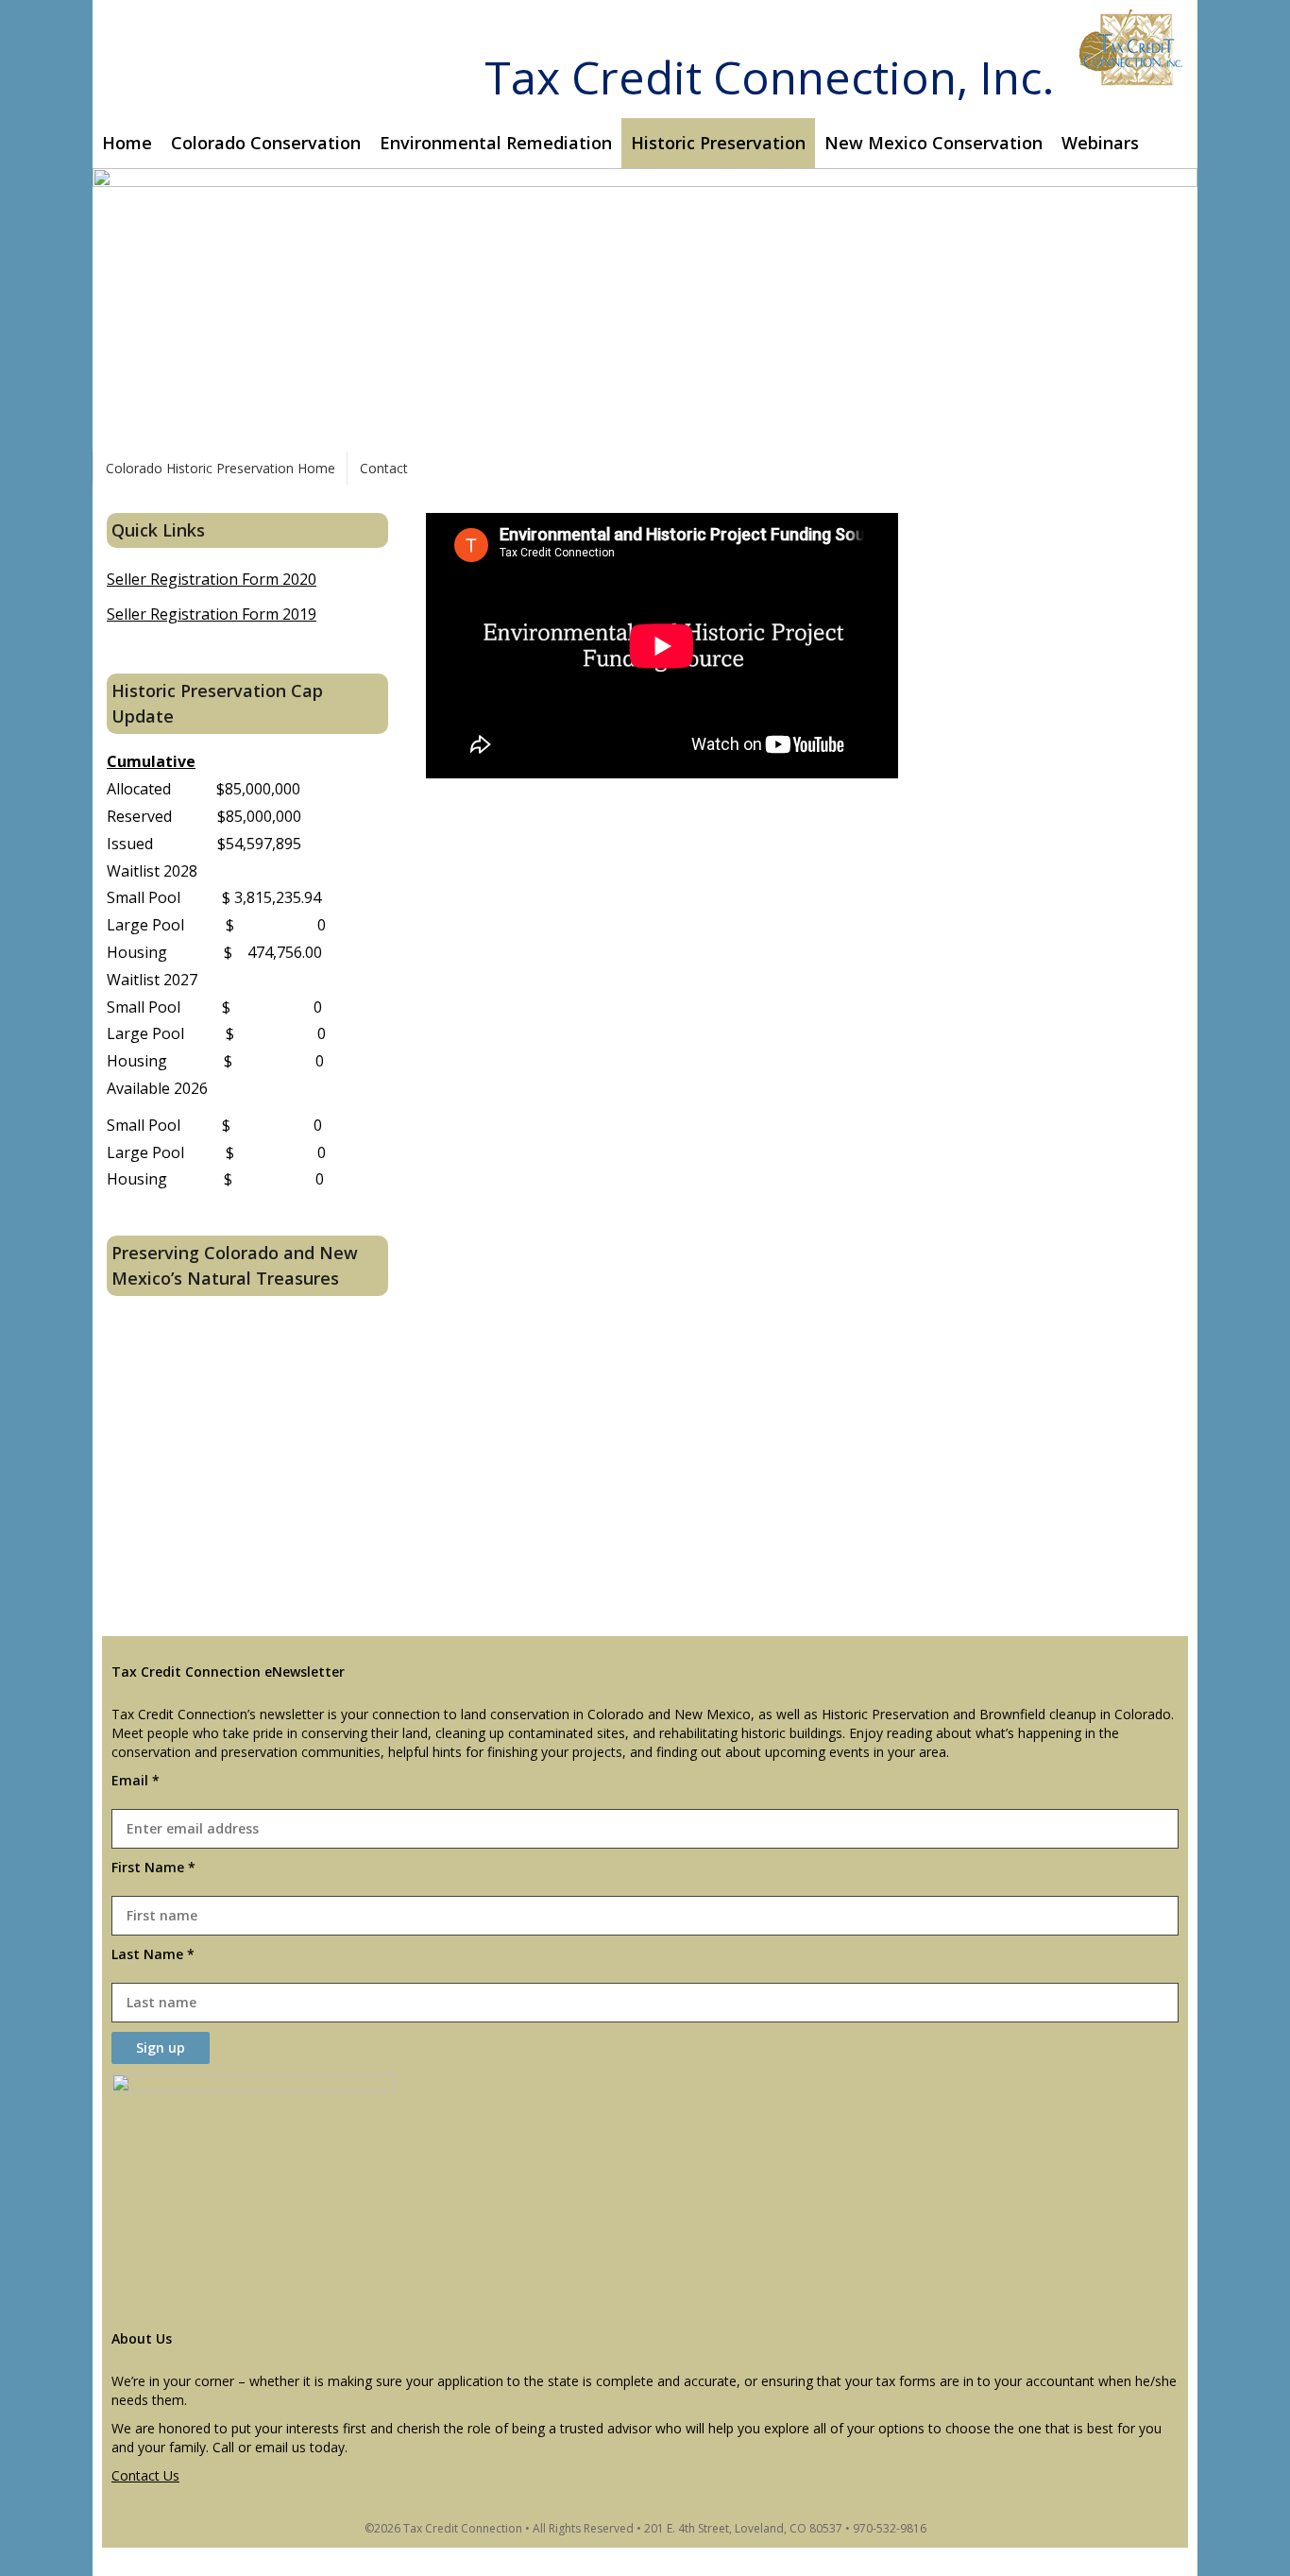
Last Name (153, 1954)
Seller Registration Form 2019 (212, 614)
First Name (153, 1867)
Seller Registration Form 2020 (212, 579)
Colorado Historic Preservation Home (221, 468)
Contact (384, 468)
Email (136, 1780)
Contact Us (145, 2475)
